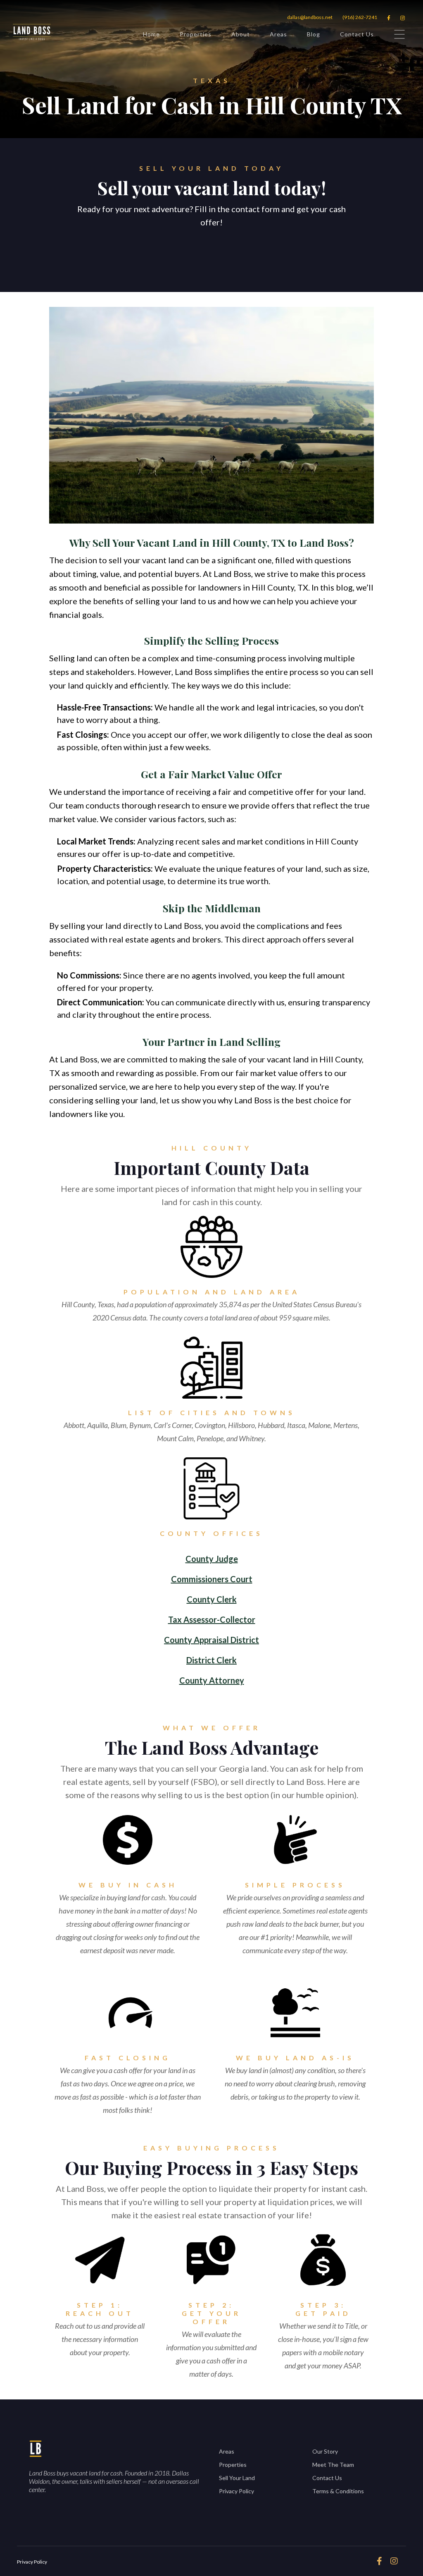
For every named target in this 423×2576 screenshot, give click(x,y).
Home (151, 34)
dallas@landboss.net (310, 17)
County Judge (212, 1559)
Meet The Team (333, 2465)
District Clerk (211, 1660)
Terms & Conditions (338, 2491)
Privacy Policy (236, 2491)
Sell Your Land (237, 2478)
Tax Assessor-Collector (212, 1619)
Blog (314, 34)
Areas (278, 34)
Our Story (325, 2451)
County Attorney (212, 1680)
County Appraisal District (211, 1640)
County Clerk (212, 1599)
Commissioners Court (212, 1579)
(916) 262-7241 (360, 17)
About (241, 34)
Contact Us (357, 34)
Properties (196, 34)
